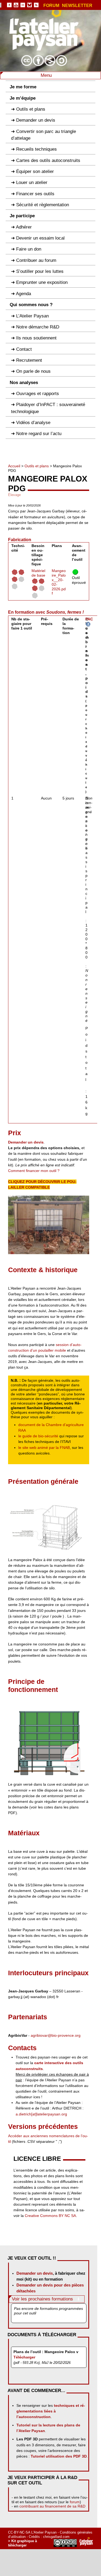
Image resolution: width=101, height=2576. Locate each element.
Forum (51, 6)
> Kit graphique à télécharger (22, 2543)
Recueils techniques (36, 149)
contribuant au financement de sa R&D (52, 2506)
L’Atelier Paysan (32, 316)
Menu (47, 75)
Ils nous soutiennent (36, 338)
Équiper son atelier (35, 171)
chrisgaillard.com (56, 2537)
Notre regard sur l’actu (39, 434)
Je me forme (23, 87)
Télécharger (24, 2357)
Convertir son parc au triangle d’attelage (43, 135)
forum (75, 2502)
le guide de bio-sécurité (38, 1436)
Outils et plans (31, 109)
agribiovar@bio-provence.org (56, 2035)
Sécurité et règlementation (43, 205)
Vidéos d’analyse (33, 423)
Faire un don (29, 249)
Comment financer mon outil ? (34, 1171)
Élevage (14, 495)
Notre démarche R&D (38, 327)
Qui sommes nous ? (31, 305)
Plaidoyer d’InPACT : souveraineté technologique (48, 408)
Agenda (23, 294)
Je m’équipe (23, 98)
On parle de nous (33, 371)
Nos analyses (24, 383)
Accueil (14, 466)
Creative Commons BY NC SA (50, 2216)
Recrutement (29, 360)
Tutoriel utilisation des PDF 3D (59, 2456)
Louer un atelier (32, 182)
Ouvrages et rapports (38, 394)
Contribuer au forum (36, 260)
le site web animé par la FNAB (44, 1448)
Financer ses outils (35, 194)
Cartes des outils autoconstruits (48, 160)
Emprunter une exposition (42, 282)
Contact (24, 349)
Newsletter (77, 6)
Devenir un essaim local (40, 238)
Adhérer (24, 227)
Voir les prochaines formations (42, 2299)
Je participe (22, 216)
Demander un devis (36, 120)
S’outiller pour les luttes (40, 271)
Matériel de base (38, 573)
